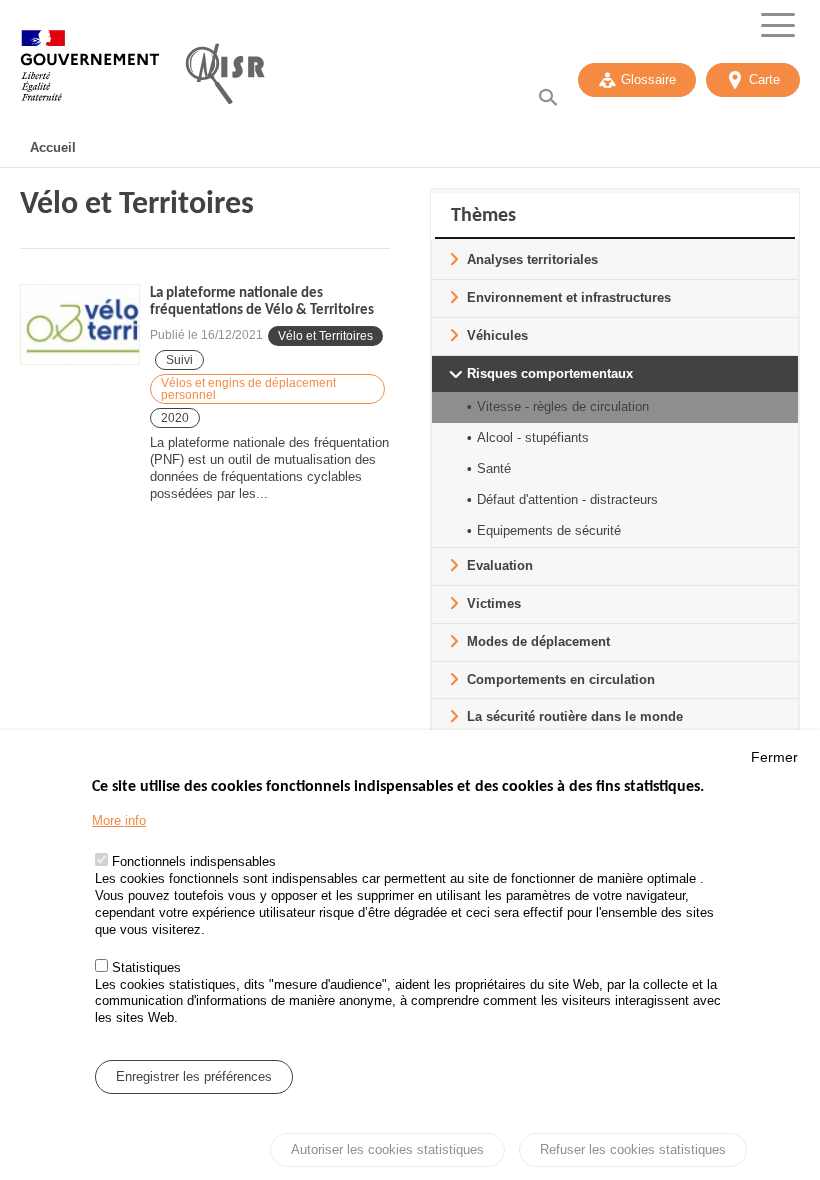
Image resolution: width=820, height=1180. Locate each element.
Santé (494, 468)
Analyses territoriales (532, 259)
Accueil (53, 147)
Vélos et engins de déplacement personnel (248, 389)
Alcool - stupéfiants (533, 437)
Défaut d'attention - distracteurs (567, 499)
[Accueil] (90, 75)
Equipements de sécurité (549, 530)
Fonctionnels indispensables (194, 861)
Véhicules (497, 335)
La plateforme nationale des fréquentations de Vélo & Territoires (262, 302)
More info (119, 820)
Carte (764, 79)
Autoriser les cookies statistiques (387, 1149)
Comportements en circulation (561, 679)
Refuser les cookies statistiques (633, 1149)
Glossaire (648, 79)
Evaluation (500, 565)
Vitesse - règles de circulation (563, 406)
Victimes (494, 603)
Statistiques (146, 967)
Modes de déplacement (538, 641)
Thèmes (483, 216)
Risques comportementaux (550, 373)
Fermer (774, 757)
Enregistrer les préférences (194, 1076)
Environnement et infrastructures (569, 297)
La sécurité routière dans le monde (575, 716)
